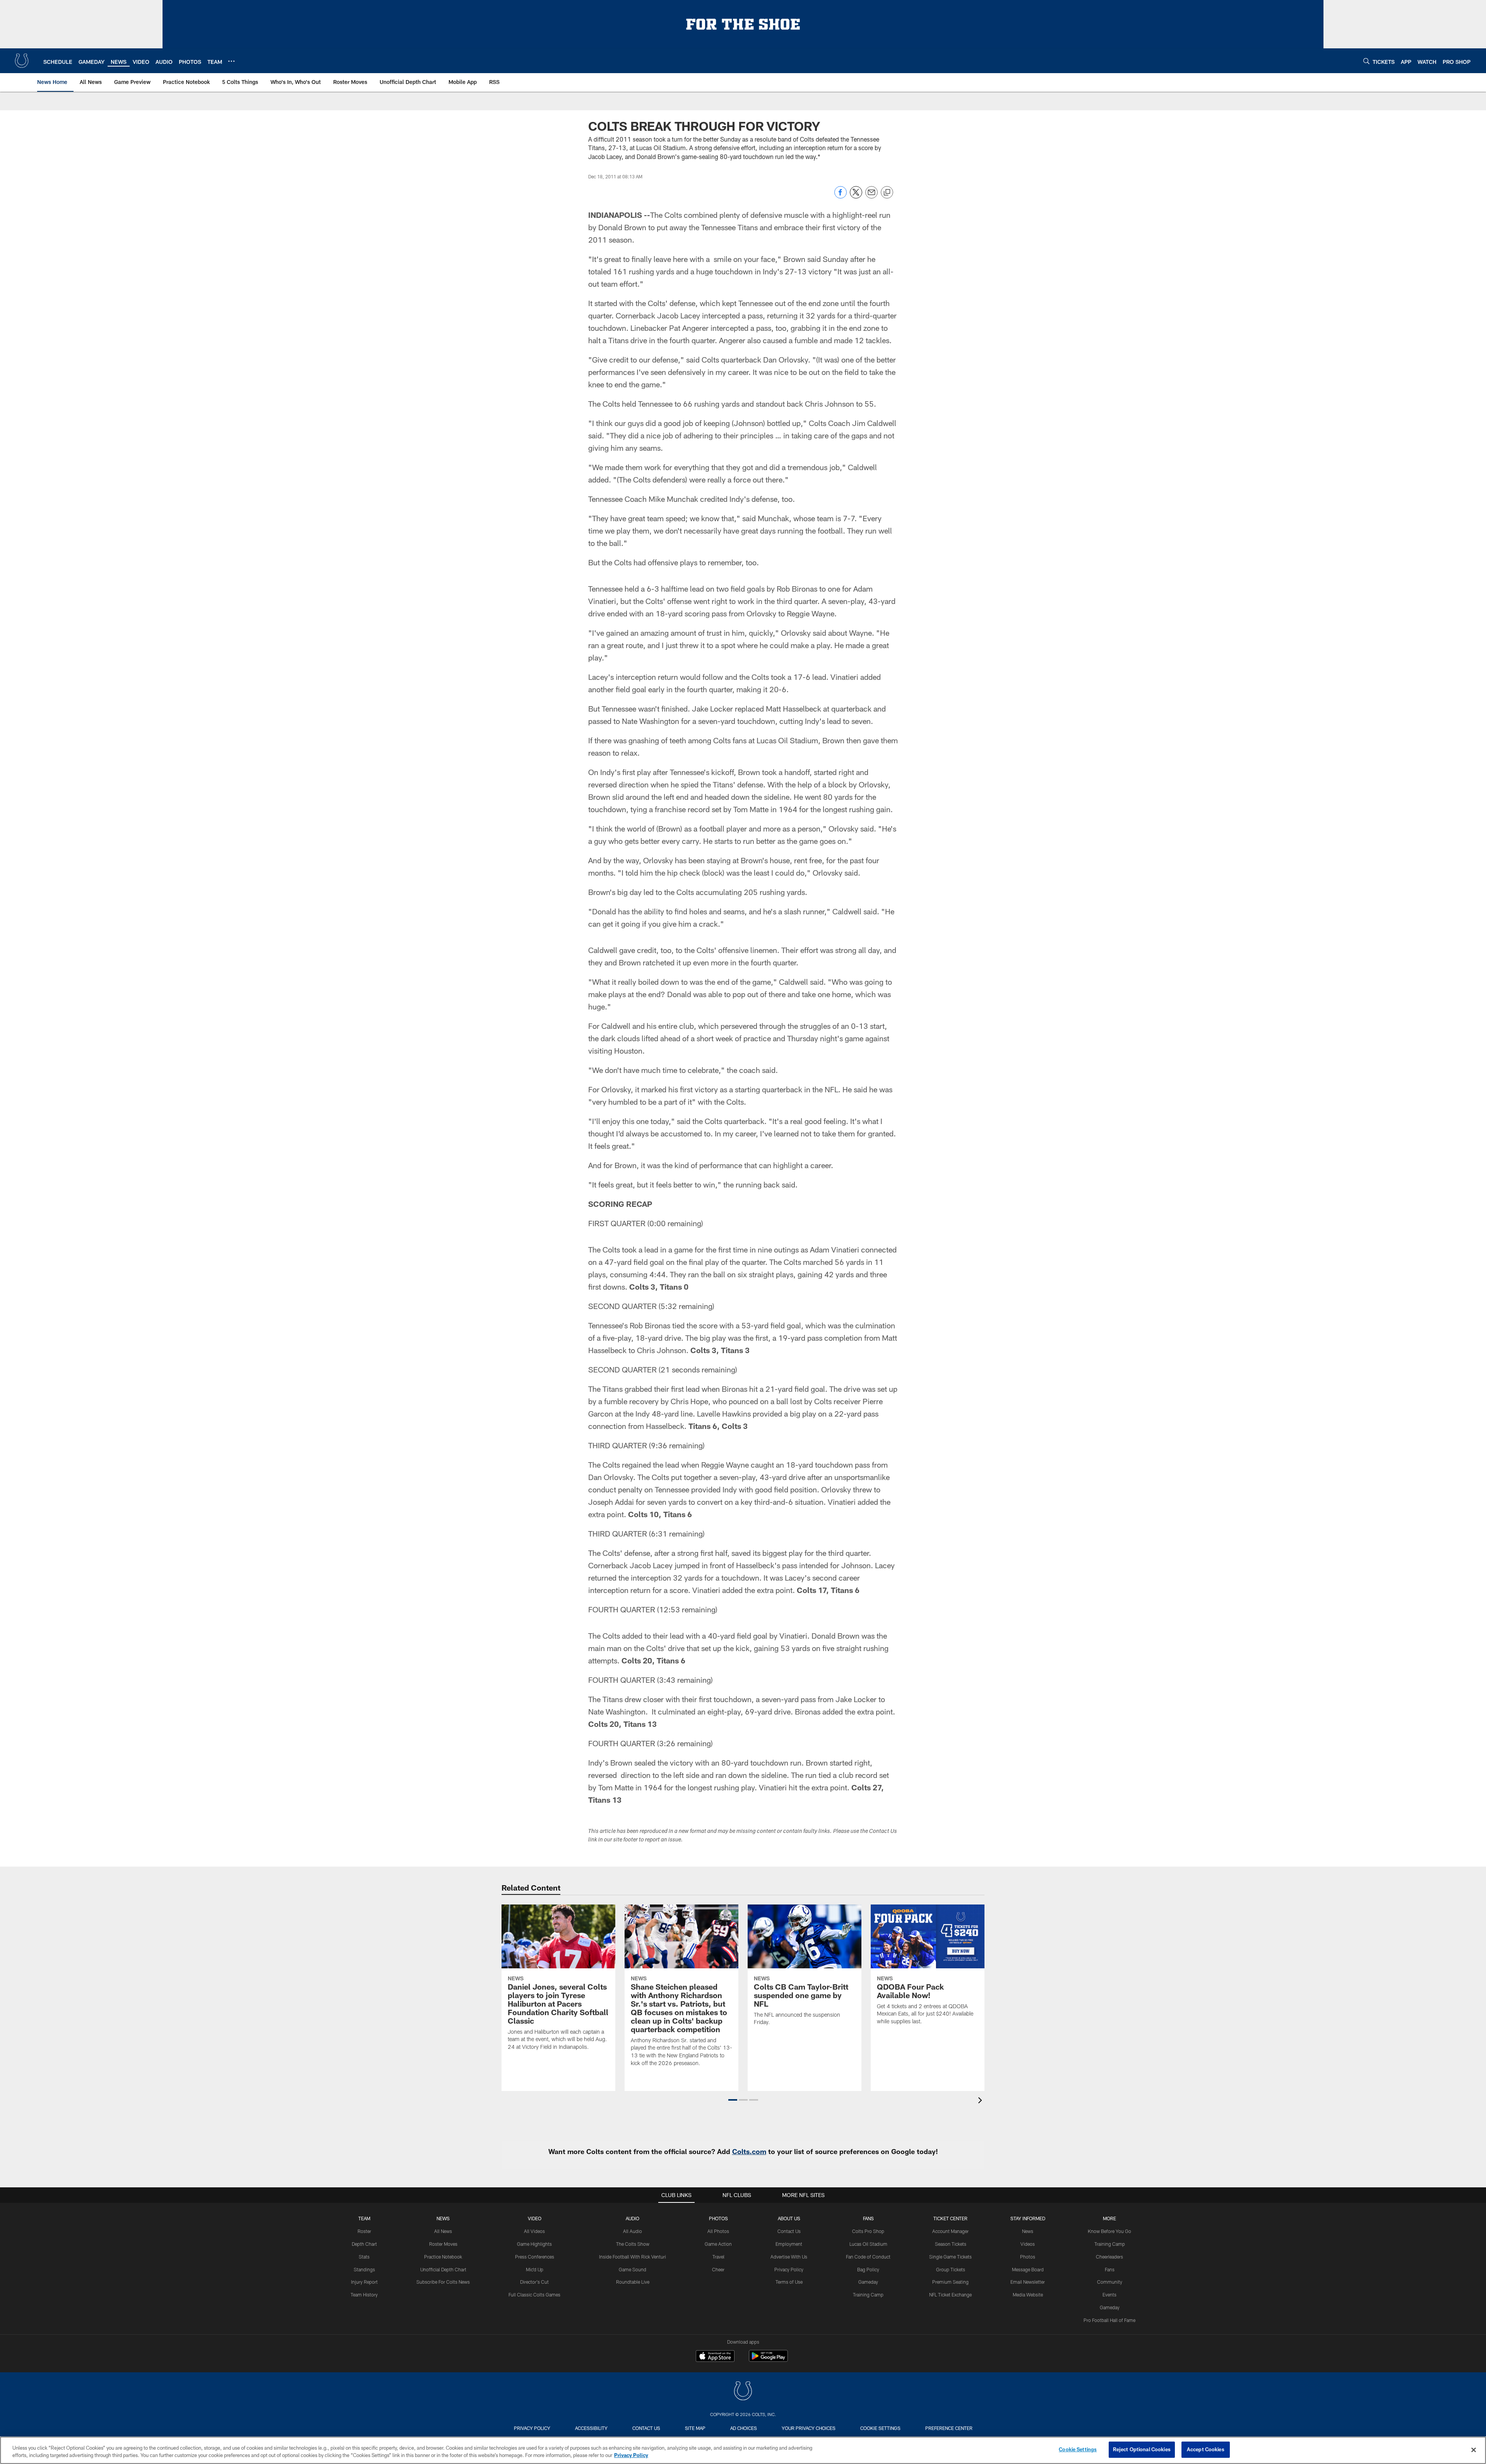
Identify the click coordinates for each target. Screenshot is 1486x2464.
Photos (718, 2218)
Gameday (868, 2282)
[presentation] (981, 2101)
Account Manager (950, 2231)
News (443, 2218)
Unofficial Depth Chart (443, 2269)
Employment (789, 2244)
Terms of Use (789, 2282)
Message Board (1028, 2269)
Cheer (718, 2269)
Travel (718, 2257)
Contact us (646, 2428)
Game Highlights (534, 2244)
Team (364, 2218)
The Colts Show (633, 2244)
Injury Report (364, 2282)
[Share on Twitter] (856, 196)
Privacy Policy (789, 2269)
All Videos (534, 2231)
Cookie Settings (880, 2428)
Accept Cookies (1206, 2449)
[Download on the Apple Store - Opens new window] (715, 2357)
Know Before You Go (1109, 2231)
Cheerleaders (1109, 2257)
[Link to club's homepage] (22, 61)
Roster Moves (443, 2244)
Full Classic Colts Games (534, 2295)
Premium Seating (950, 2282)
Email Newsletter (1028, 2282)
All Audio (633, 2231)
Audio (633, 2218)
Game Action (718, 2244)
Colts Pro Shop (868, 2231)
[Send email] (871, 196)
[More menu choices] (231, 61)
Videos (1028, 2244)
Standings (364, 2269)
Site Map (695, 2428)
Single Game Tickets (950, 2257)
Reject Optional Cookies (1142, 2449)
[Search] (1366, 61)
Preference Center (949, 2428)
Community (1110, 2282)
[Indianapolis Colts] (743, 2392)
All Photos (718, 2231)
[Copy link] (887, 193)
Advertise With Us (789, 2257)
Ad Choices (744, 2428)
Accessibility (591, 2428)
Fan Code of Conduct (868, 2257)
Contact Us (789, 2231)
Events (1109, 2295)
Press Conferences (535, 2257)
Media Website (1028, 2295)
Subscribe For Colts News (443, 2282)
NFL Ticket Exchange (950, 2295)
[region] (743, 2450)
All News (443, 2231)
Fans (1110, 2269)
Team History (364, 2295)
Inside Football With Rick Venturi (633, 2257)
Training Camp (868, 2295)
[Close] (1474, 2450)
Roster (364, 2231)
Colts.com (749, 2151)
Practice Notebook (443, 2257)
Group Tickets (951, 2269)
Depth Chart (364, 2244)
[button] (733, 2100)
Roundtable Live (633, 2282)
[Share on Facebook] (841, 196)
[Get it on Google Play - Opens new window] (768, 2360)
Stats (364, 2257)
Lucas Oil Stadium (868, 2244)
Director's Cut (534, 2282)
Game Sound (633, 2269)
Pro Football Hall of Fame (1109, 2320)
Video (535, 2218)
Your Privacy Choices (809, 2428)
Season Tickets (951, 2244)
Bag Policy (868, 2269)
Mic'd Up (535, 2269)
